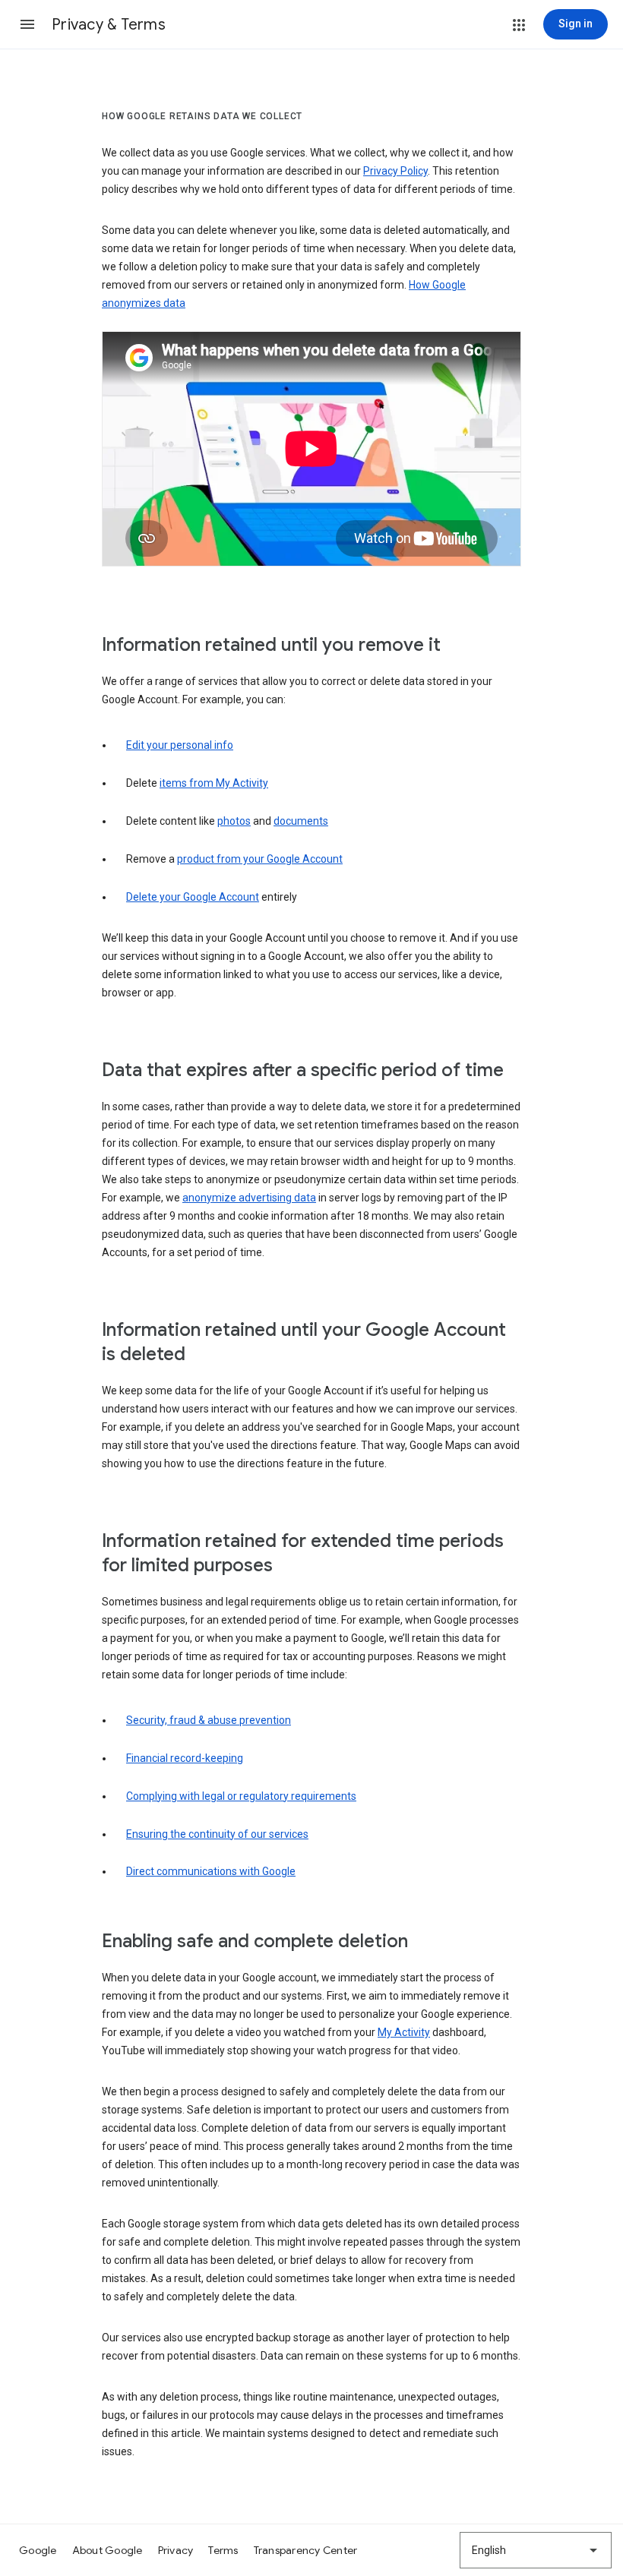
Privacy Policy (395, 171)
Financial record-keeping (185, 1758)
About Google (108, 2550)
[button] (27, 24)
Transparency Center (306, 2550)
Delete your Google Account (193, 897)
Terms (223, 2550)
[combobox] (536, 2550)
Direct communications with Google (211, 1871)
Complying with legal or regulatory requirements (241, 1796)
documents (301, 821)
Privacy (176, 2550)
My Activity (404, 2032)
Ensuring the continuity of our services (217, 1834)
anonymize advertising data (249, 1198)
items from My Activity (214, 783)
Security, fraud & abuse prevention (209, 1720)
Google (38, 2550)
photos (234, 821)
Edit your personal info (180, 745)
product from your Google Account (260, 859)
